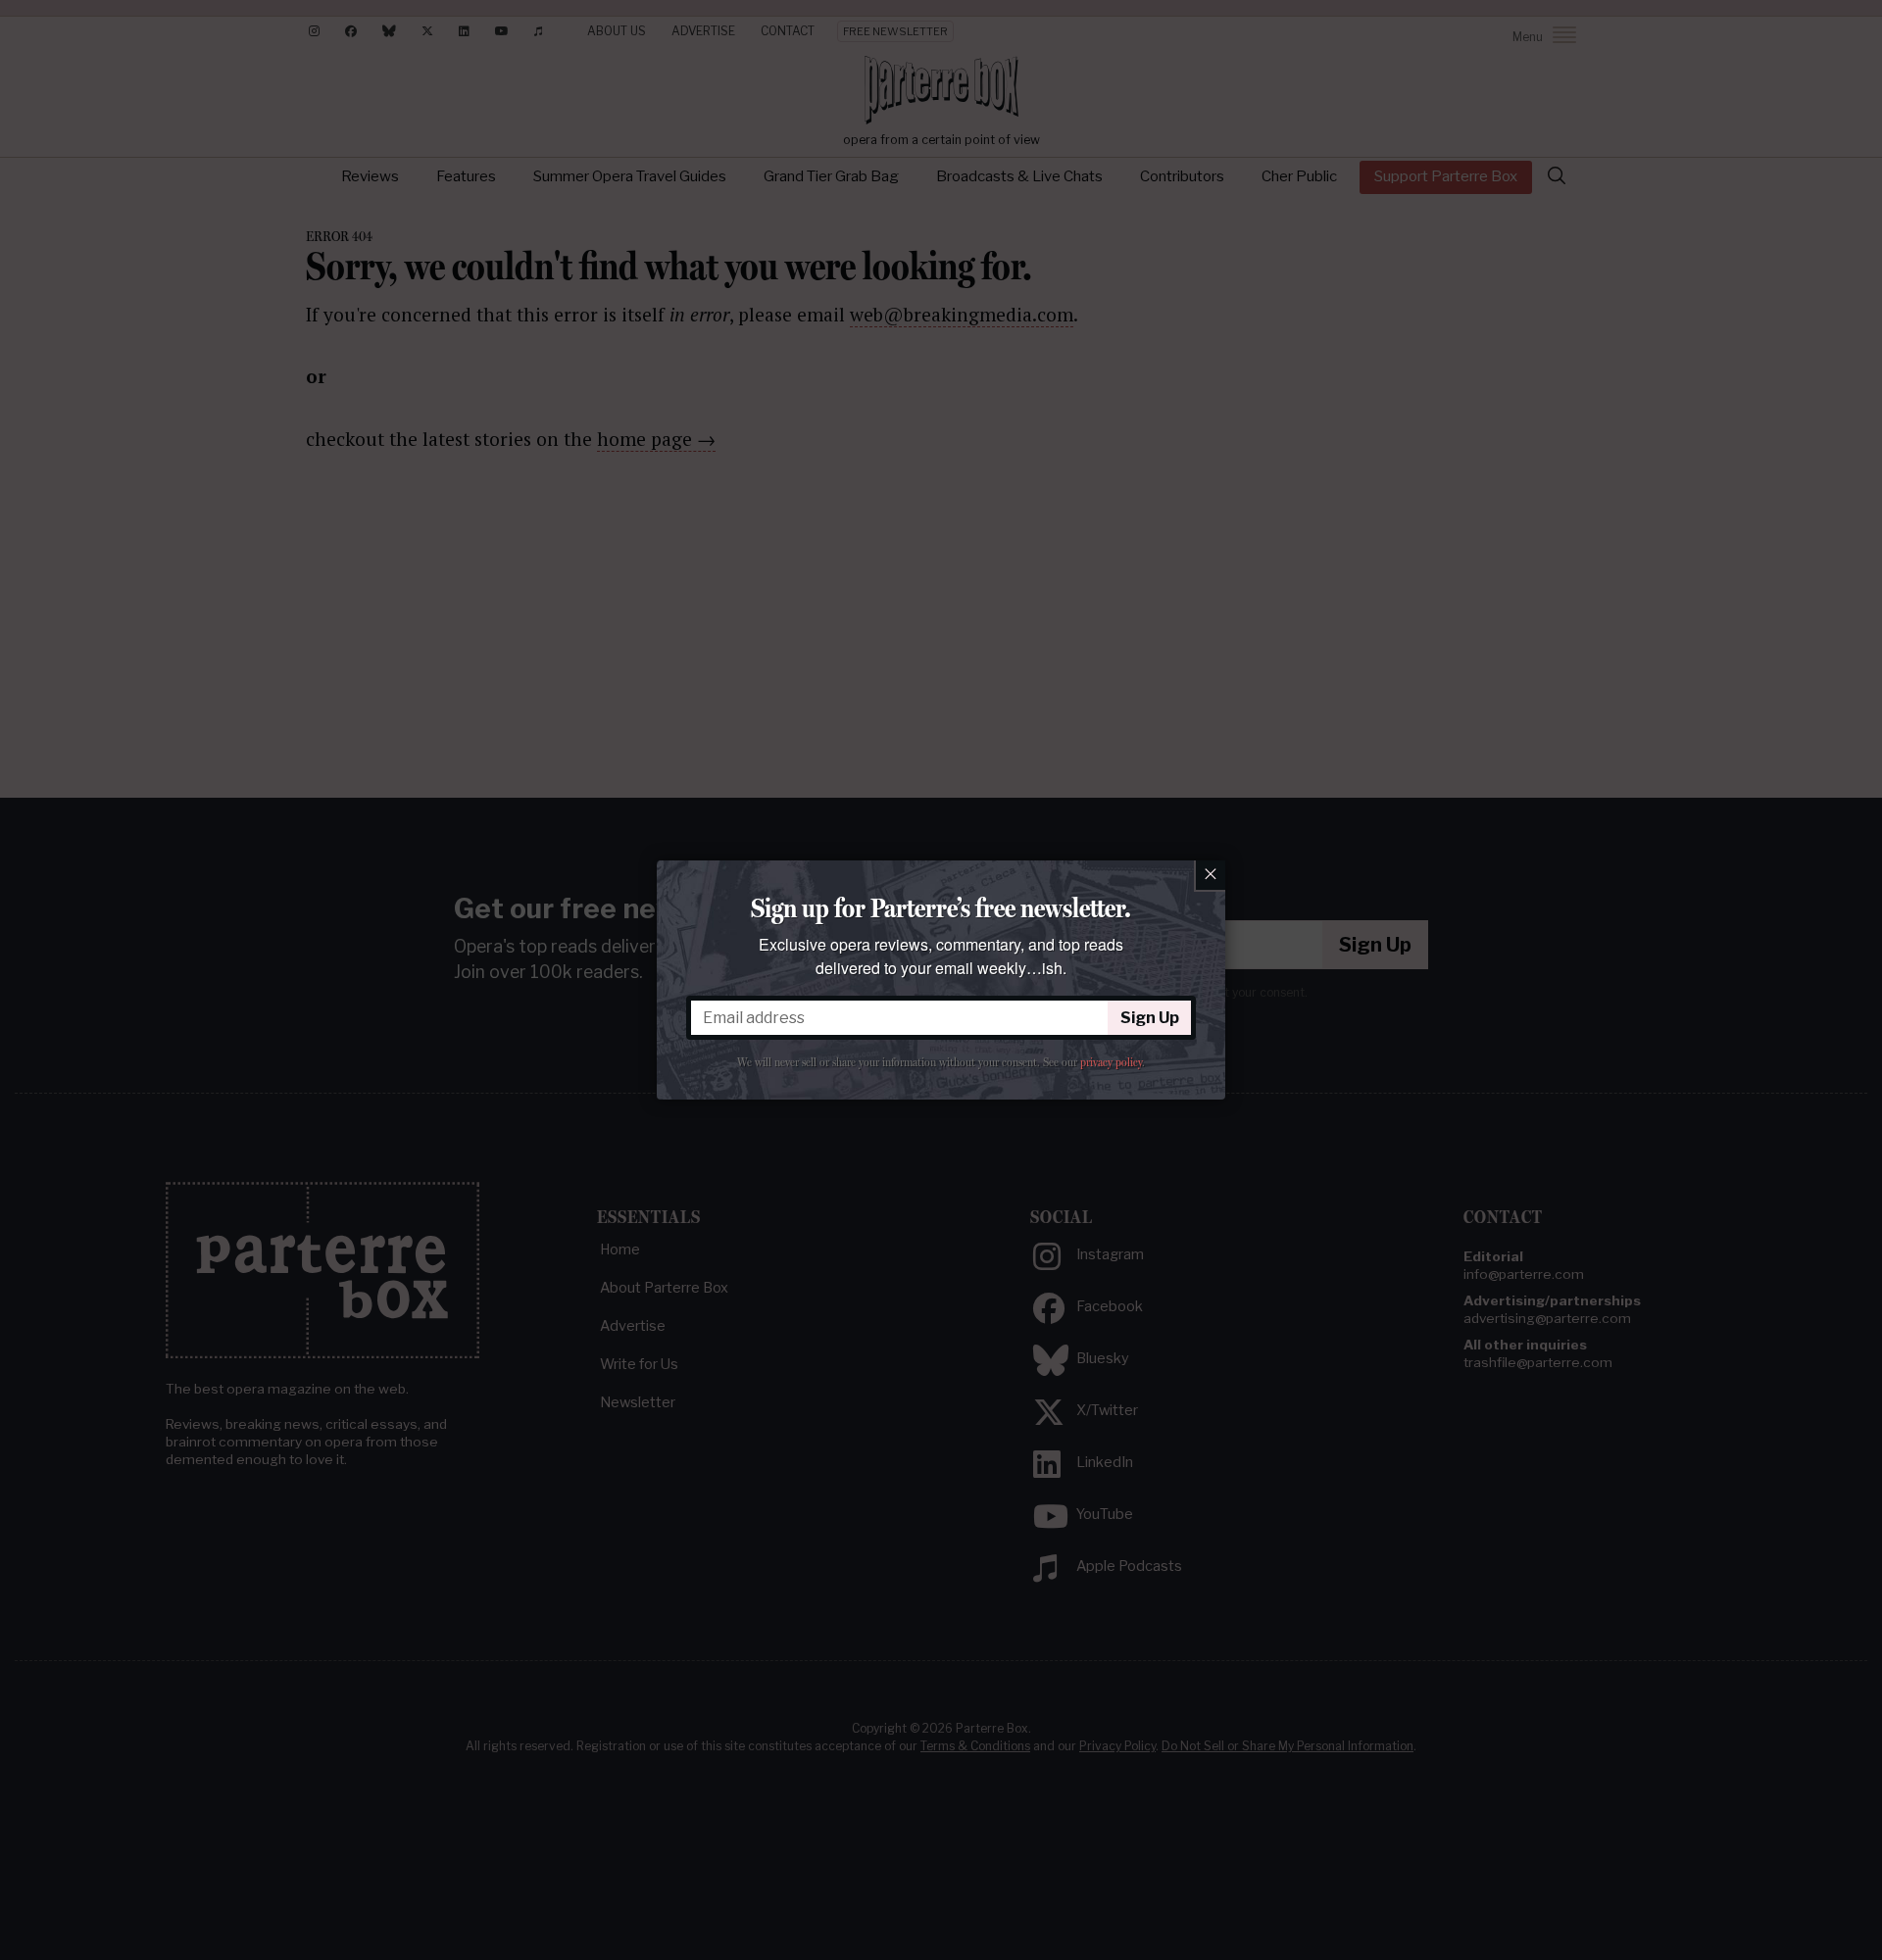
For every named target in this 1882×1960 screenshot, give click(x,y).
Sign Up (1150, 1018)
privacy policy (1111, 1062)
